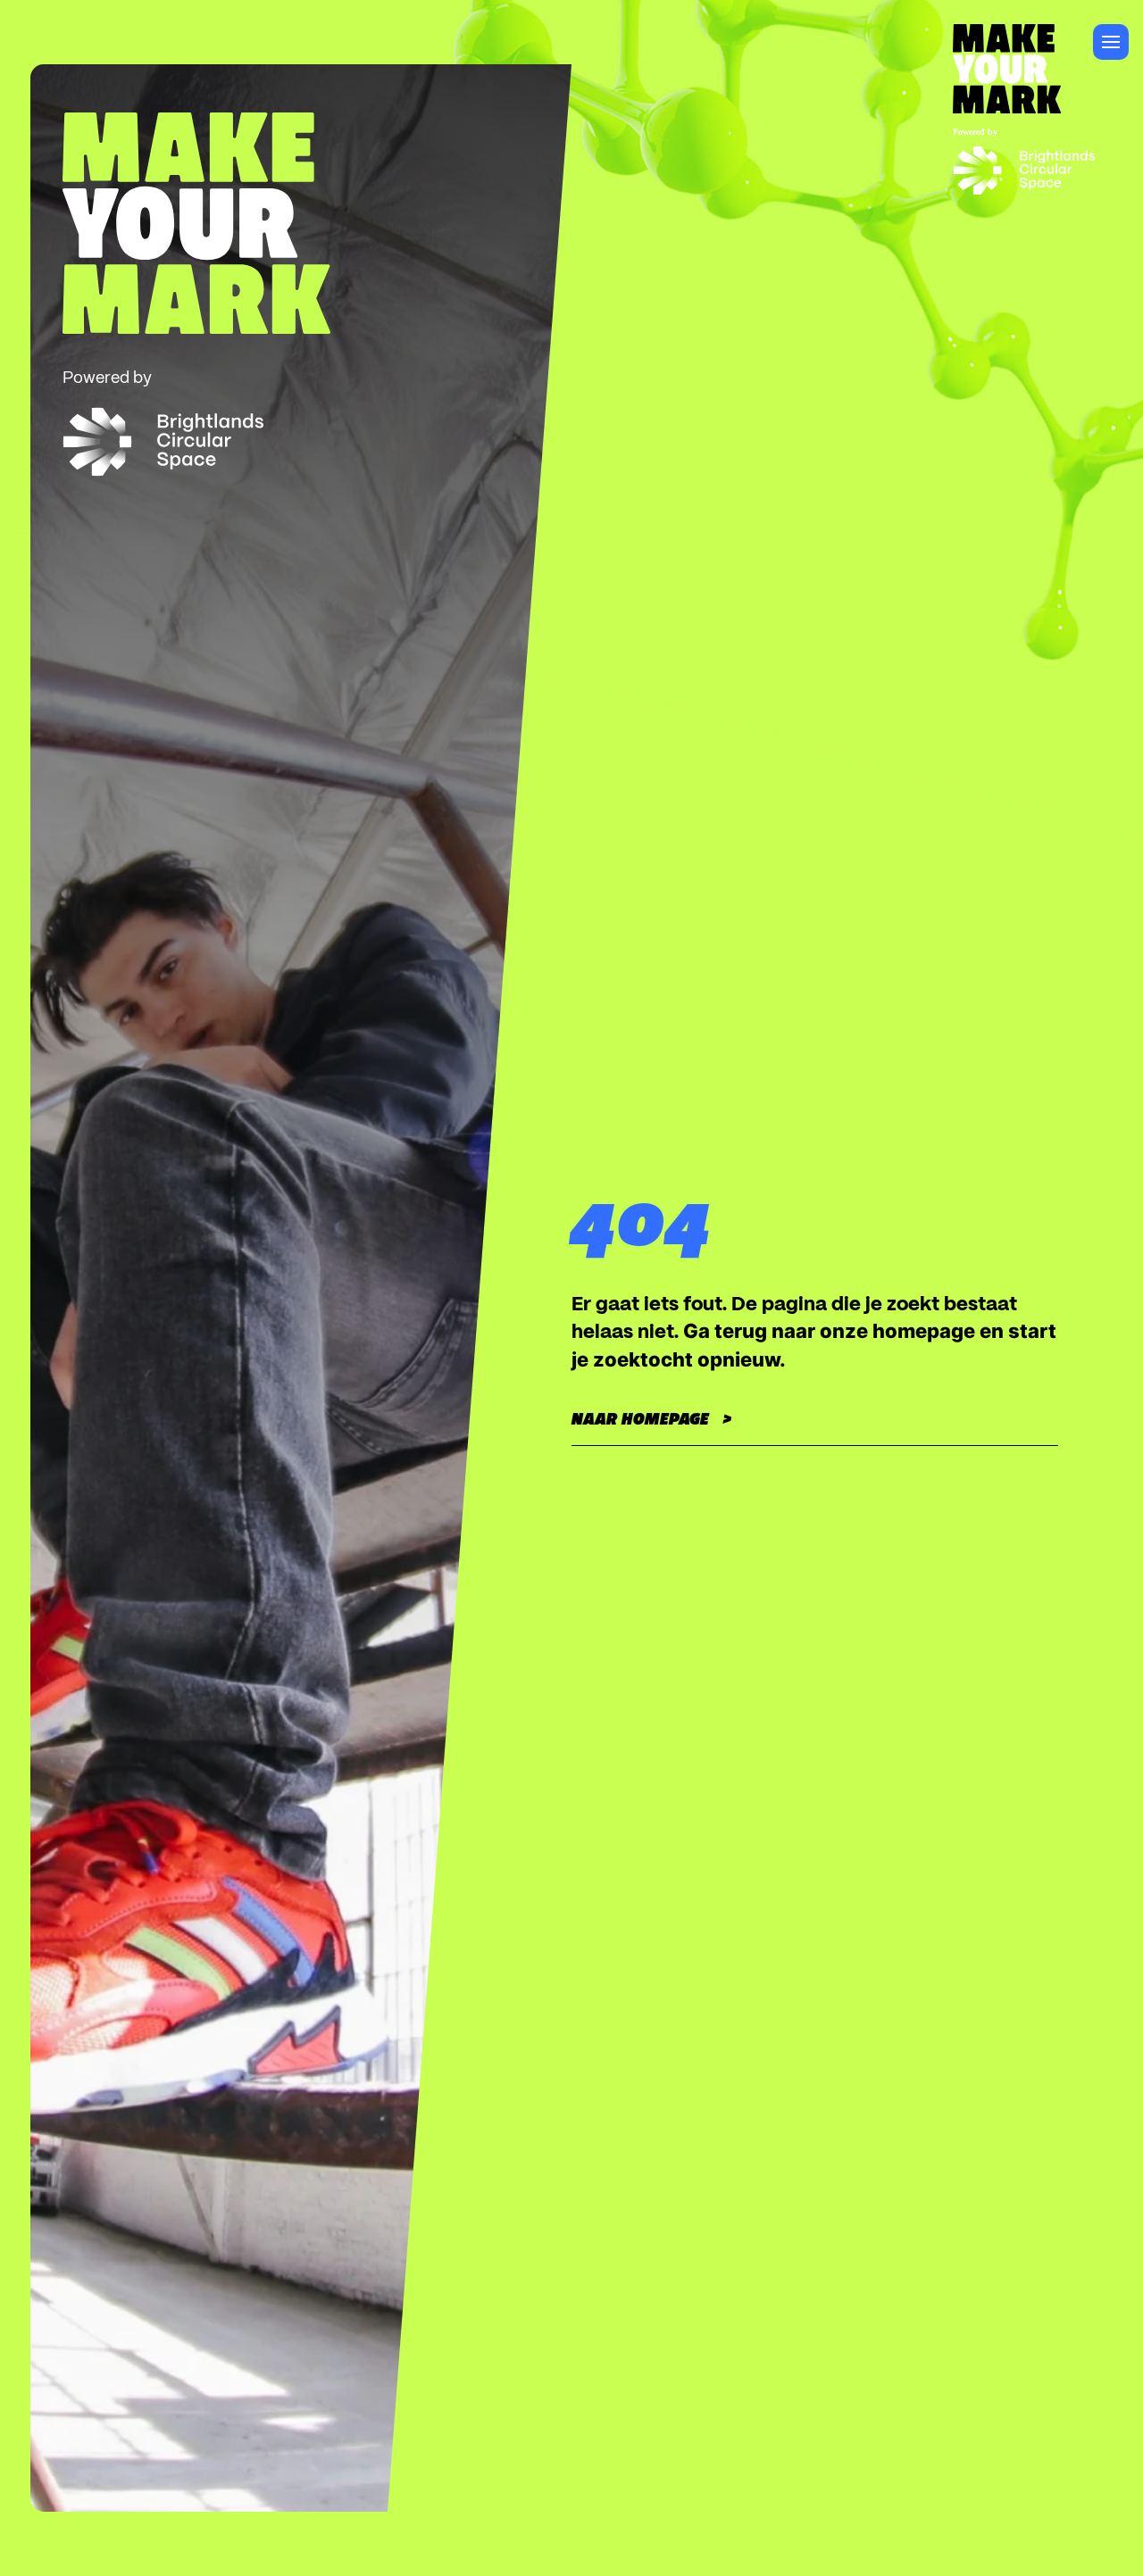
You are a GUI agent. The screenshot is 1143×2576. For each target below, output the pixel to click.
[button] (1111, 42)
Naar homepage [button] (640, 1419)
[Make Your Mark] (1024, 60)
